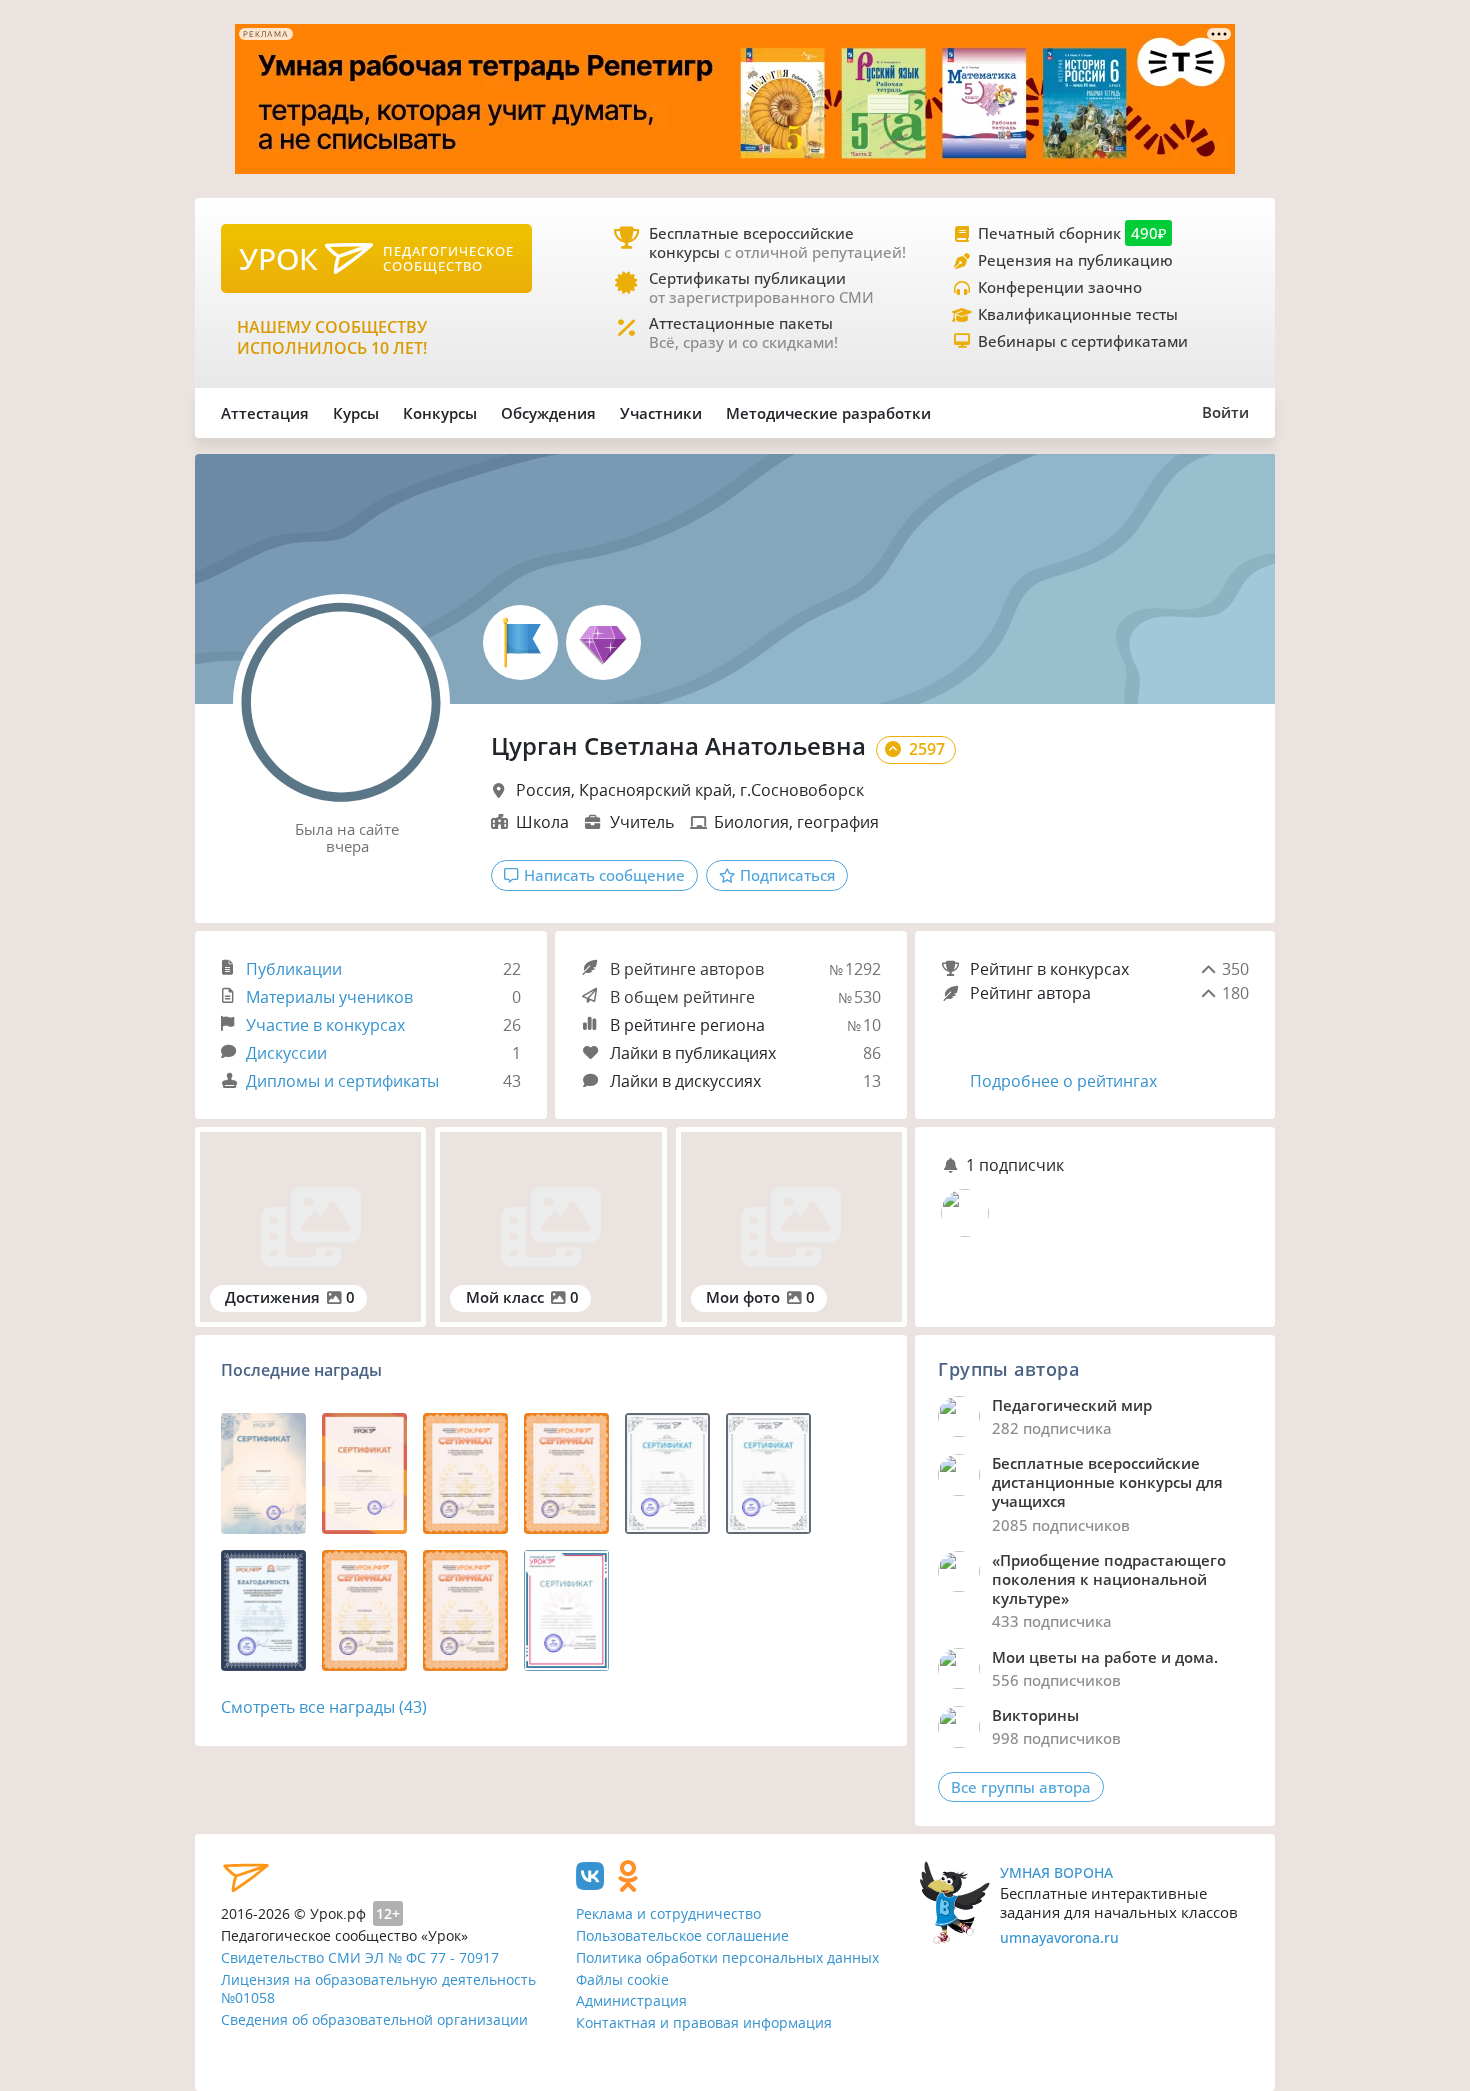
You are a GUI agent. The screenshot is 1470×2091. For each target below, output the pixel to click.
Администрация (631, 2000)
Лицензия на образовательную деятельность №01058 (378, 1989)
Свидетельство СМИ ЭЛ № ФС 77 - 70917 (360, 1957)
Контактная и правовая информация (704, 2022)
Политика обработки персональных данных (727, 1957)
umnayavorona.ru (1059, 1937)
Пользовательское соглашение (682, 1935)
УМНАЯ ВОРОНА (1056, 1872)
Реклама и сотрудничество (668, 1913)
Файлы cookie (622, 1979)
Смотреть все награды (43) (324, 1707)
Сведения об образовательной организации (374, 2019)
